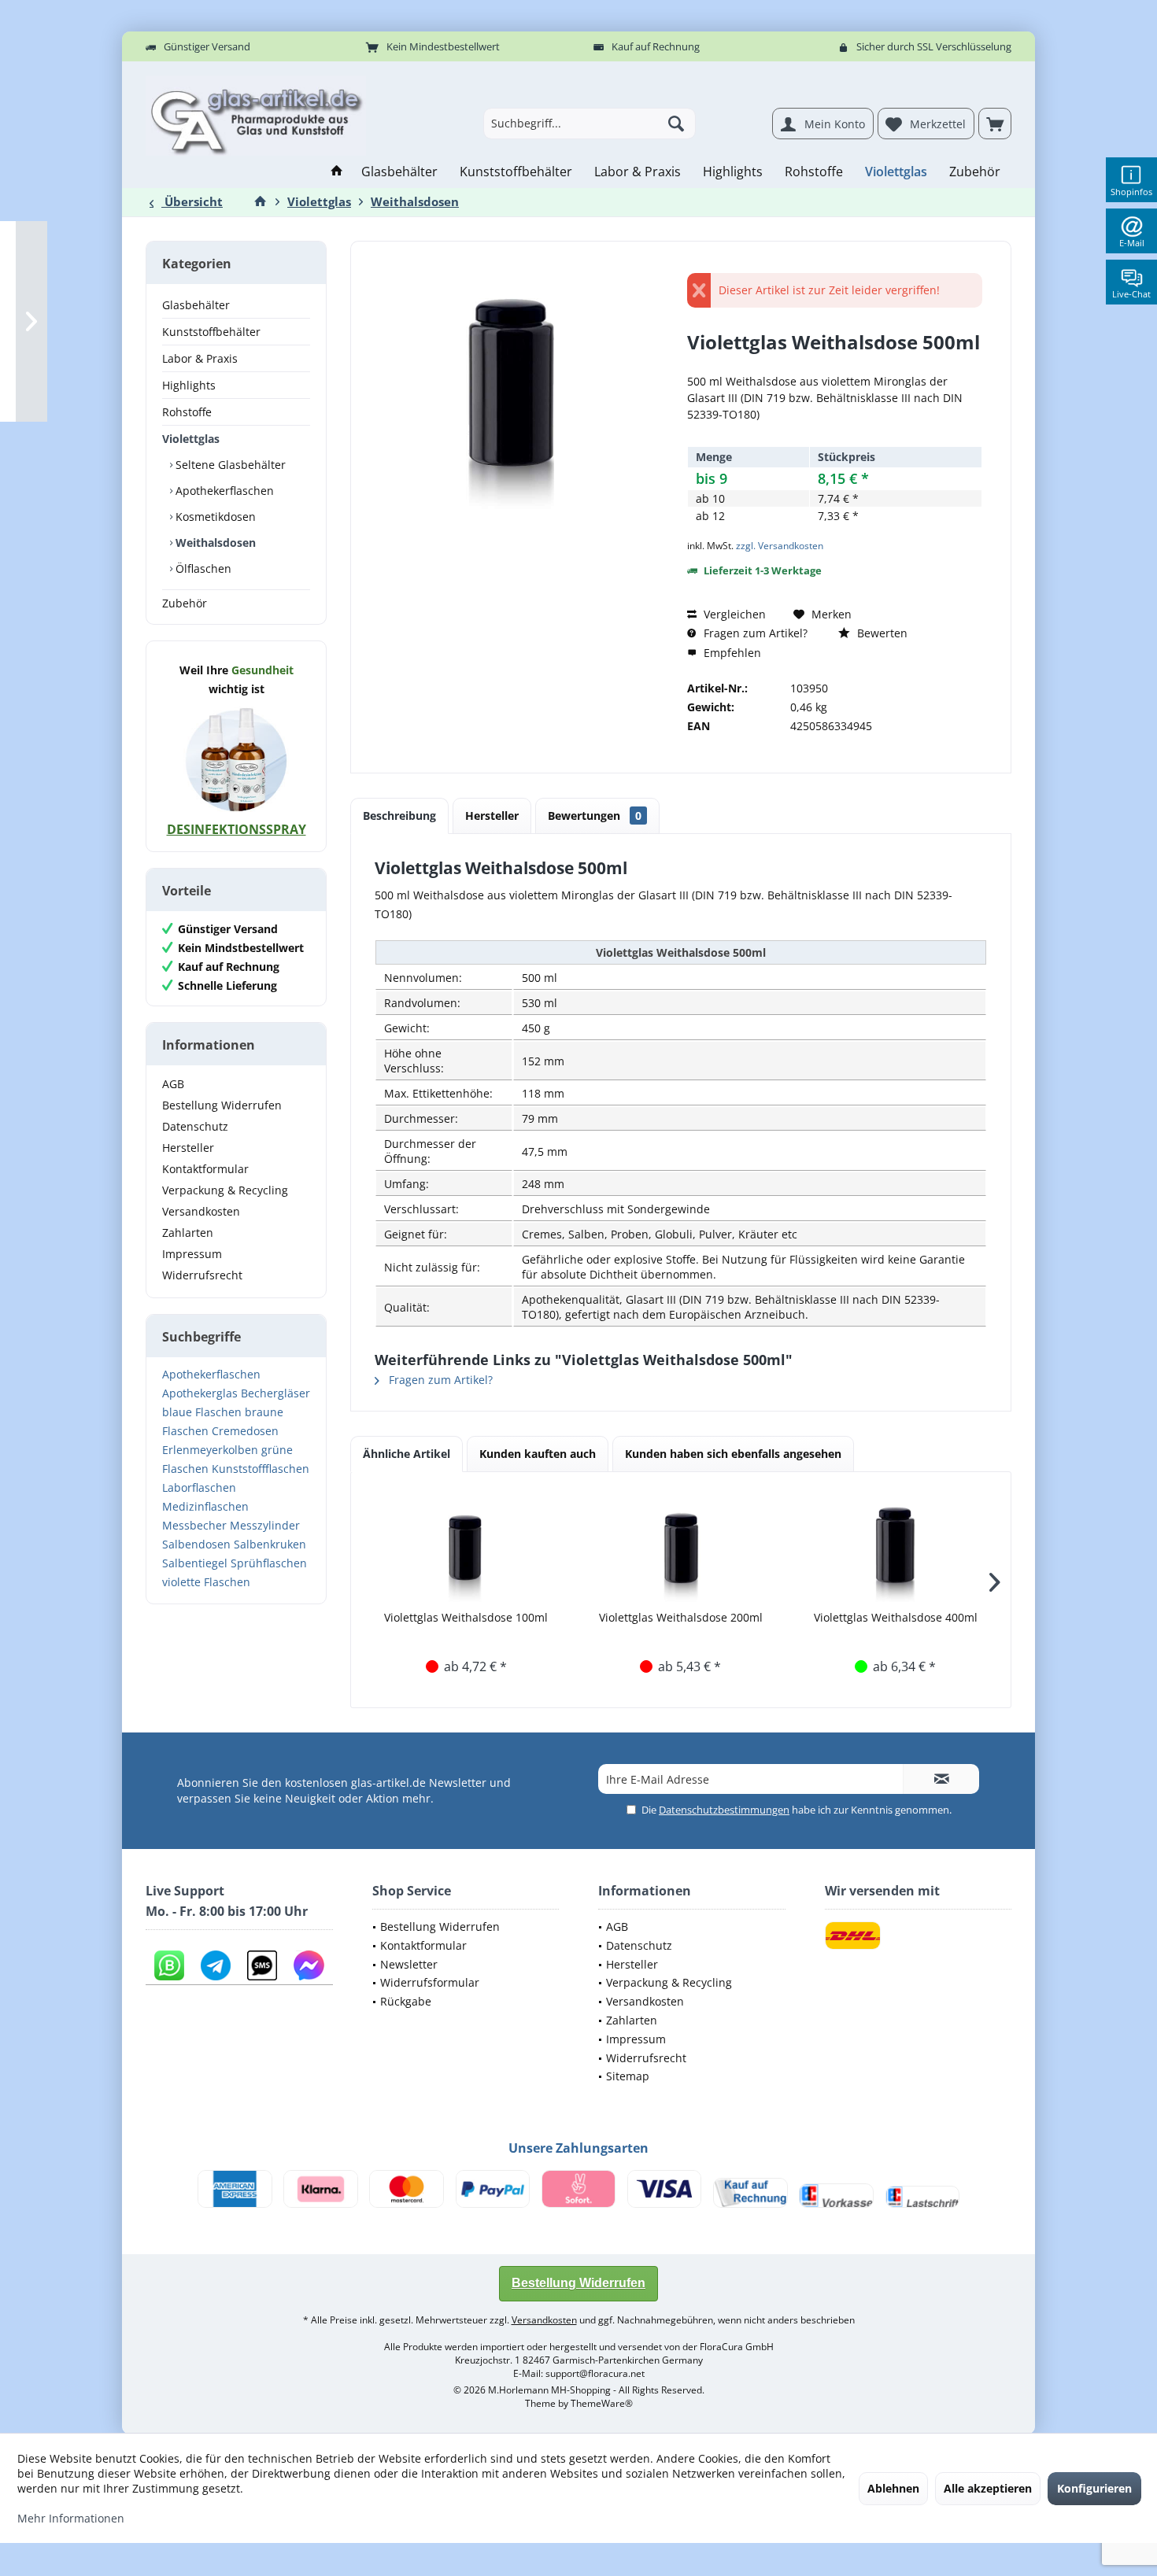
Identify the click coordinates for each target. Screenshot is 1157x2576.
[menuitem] (995, 124)
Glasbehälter (196, 305)
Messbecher (194, 1525)
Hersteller (188, 1148)
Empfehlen (731, 653)
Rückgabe (406, 2001)
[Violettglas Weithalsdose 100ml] (466, 1547)
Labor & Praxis (200, 358)
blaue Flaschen (202, 1412)
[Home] (337, 172)
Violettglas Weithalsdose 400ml (896, 1617)
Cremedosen (245, 1431)
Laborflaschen (199, 1487)
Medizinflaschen (205, 1506)
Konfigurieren (1094, 2488)
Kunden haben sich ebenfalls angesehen (733, 1454)
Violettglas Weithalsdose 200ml (681, 1617)
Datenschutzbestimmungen (724, 1810)
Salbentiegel (195, 1563)
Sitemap (628, 2076)
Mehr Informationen (71, 2518)
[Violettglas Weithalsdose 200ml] (681, 1547)
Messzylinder (265, 1525)
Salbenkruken (270, 1544)
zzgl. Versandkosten (780, 546)
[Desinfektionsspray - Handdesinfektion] (236, 759)
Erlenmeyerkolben (210, 1450)
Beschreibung (399, 816)
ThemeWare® (602, 2403)
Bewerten (881, 633)
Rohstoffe (187, 412)
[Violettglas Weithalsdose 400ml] (895, 1547)
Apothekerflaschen (223, 491)
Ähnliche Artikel (407, 1454)
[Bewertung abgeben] (835, 363)
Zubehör (185, 603)
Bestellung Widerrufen (222, 1105)
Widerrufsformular (430, 1982)
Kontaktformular (205, 1169)
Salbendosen (196, 1544)
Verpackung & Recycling (225, 1190)
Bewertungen (595, 816)
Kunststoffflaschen (261, 1469)
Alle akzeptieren (988, 2488)
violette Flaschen (206, 1582)
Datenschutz (195, 1126)
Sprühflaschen (269, 1563)
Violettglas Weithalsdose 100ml (466, 1617)
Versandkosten (201, 1211)
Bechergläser (275, 1393)
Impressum (192, 1254)
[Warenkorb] (995, 124)
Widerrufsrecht (202, 1275)
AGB (173, 1084)
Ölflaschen (202, 568)
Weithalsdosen (214, 543)
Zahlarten (188, 1233)
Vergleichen (733, 614)
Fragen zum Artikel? (754, 633)
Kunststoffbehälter (211, 332)
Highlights (189, 385)
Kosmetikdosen (214, 517)
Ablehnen (893, 2488)
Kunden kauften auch (538, 1454)
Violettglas (191, 439)
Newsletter (409, 1964)
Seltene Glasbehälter (229, 465)
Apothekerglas (200, 1393)
